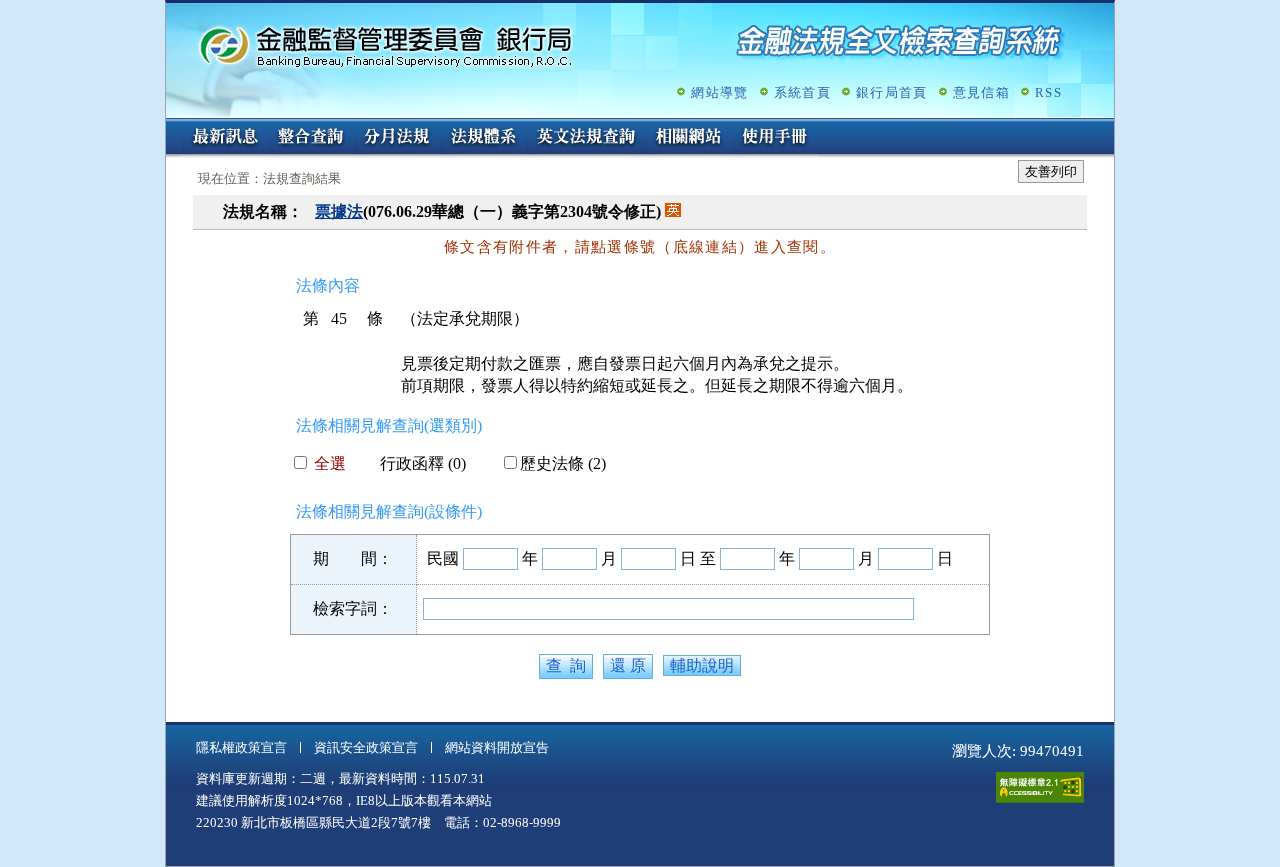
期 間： (353, 558)
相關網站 (689, 138)
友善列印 (1051, 171)
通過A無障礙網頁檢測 (1040, 787)
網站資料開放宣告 (497, 747)
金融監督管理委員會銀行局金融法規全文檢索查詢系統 (386, 45)
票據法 (339, 211)
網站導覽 (719, 92)
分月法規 (397, 138)
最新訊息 (225, 138)
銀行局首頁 (892, 92)
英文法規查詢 (586, 138)
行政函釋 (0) (423, 463)
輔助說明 (702, 665)
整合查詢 (311, 138)
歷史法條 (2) (563, 463)
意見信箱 (981, 92)
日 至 (698, 558)
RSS (1048, 92)
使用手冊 (775, 138)
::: (172, 126)
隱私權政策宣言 (241, 747)
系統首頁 (802, 92)
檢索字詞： (353, 608)
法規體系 (483, 138)
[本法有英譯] (673, 211)
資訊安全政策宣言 (366, 747)
